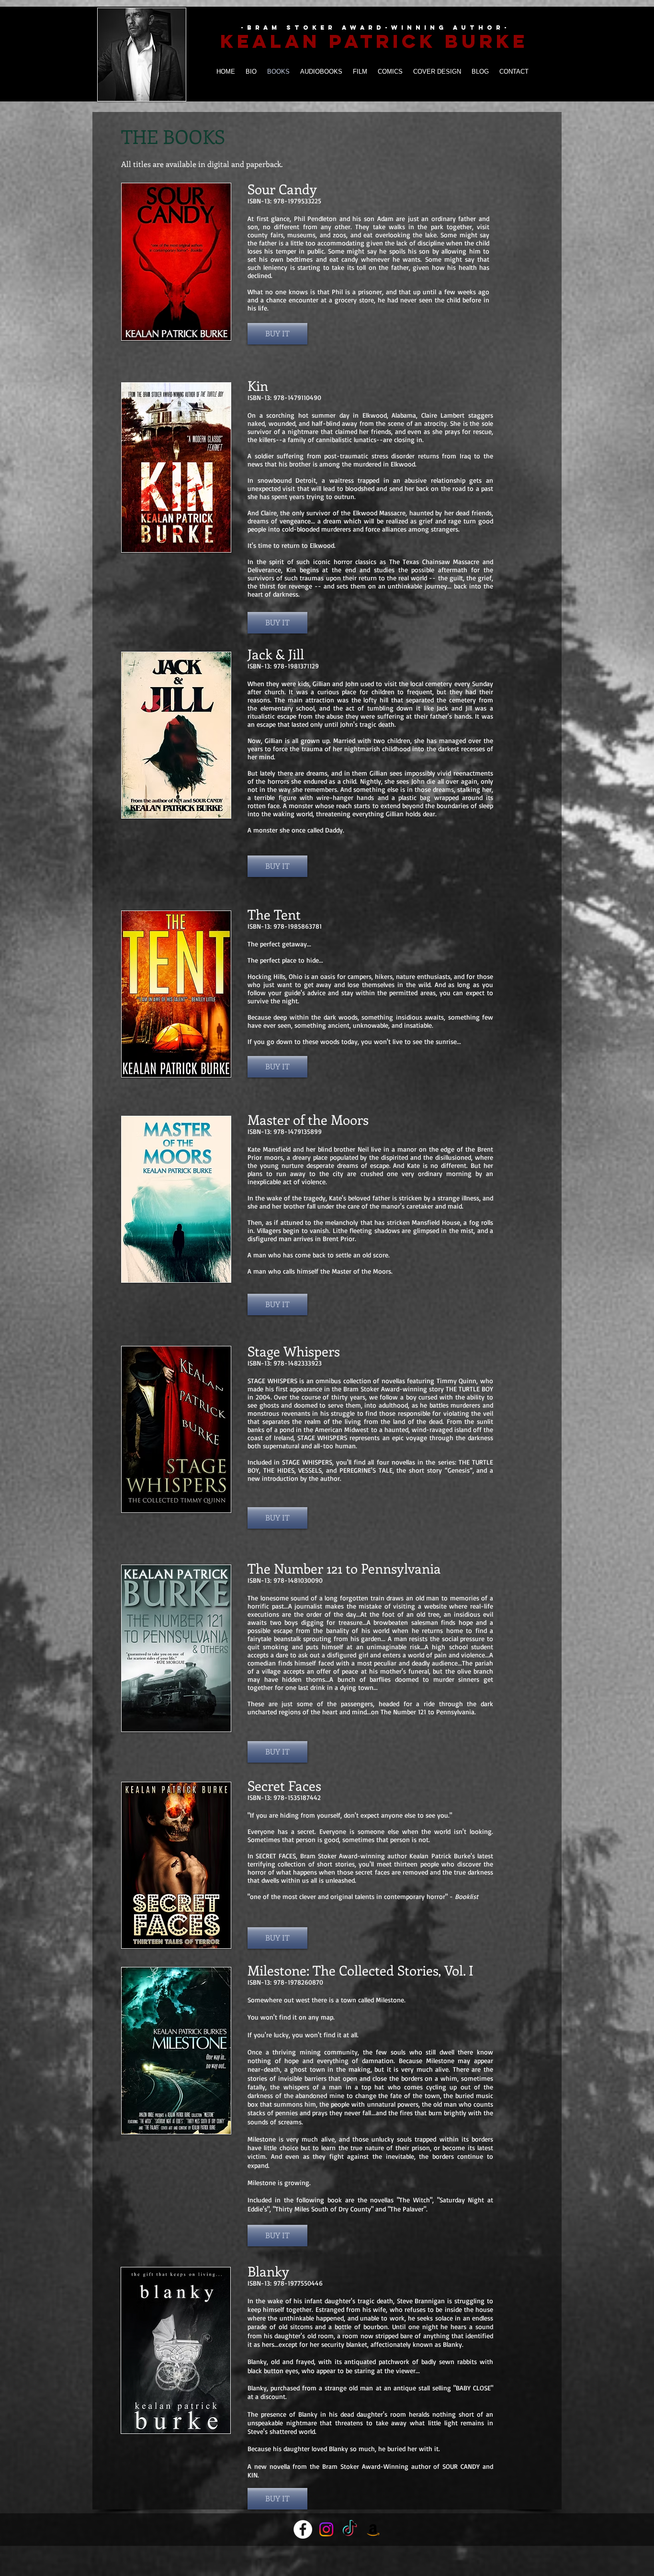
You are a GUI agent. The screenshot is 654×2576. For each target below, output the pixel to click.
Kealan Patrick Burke (374, 41)
